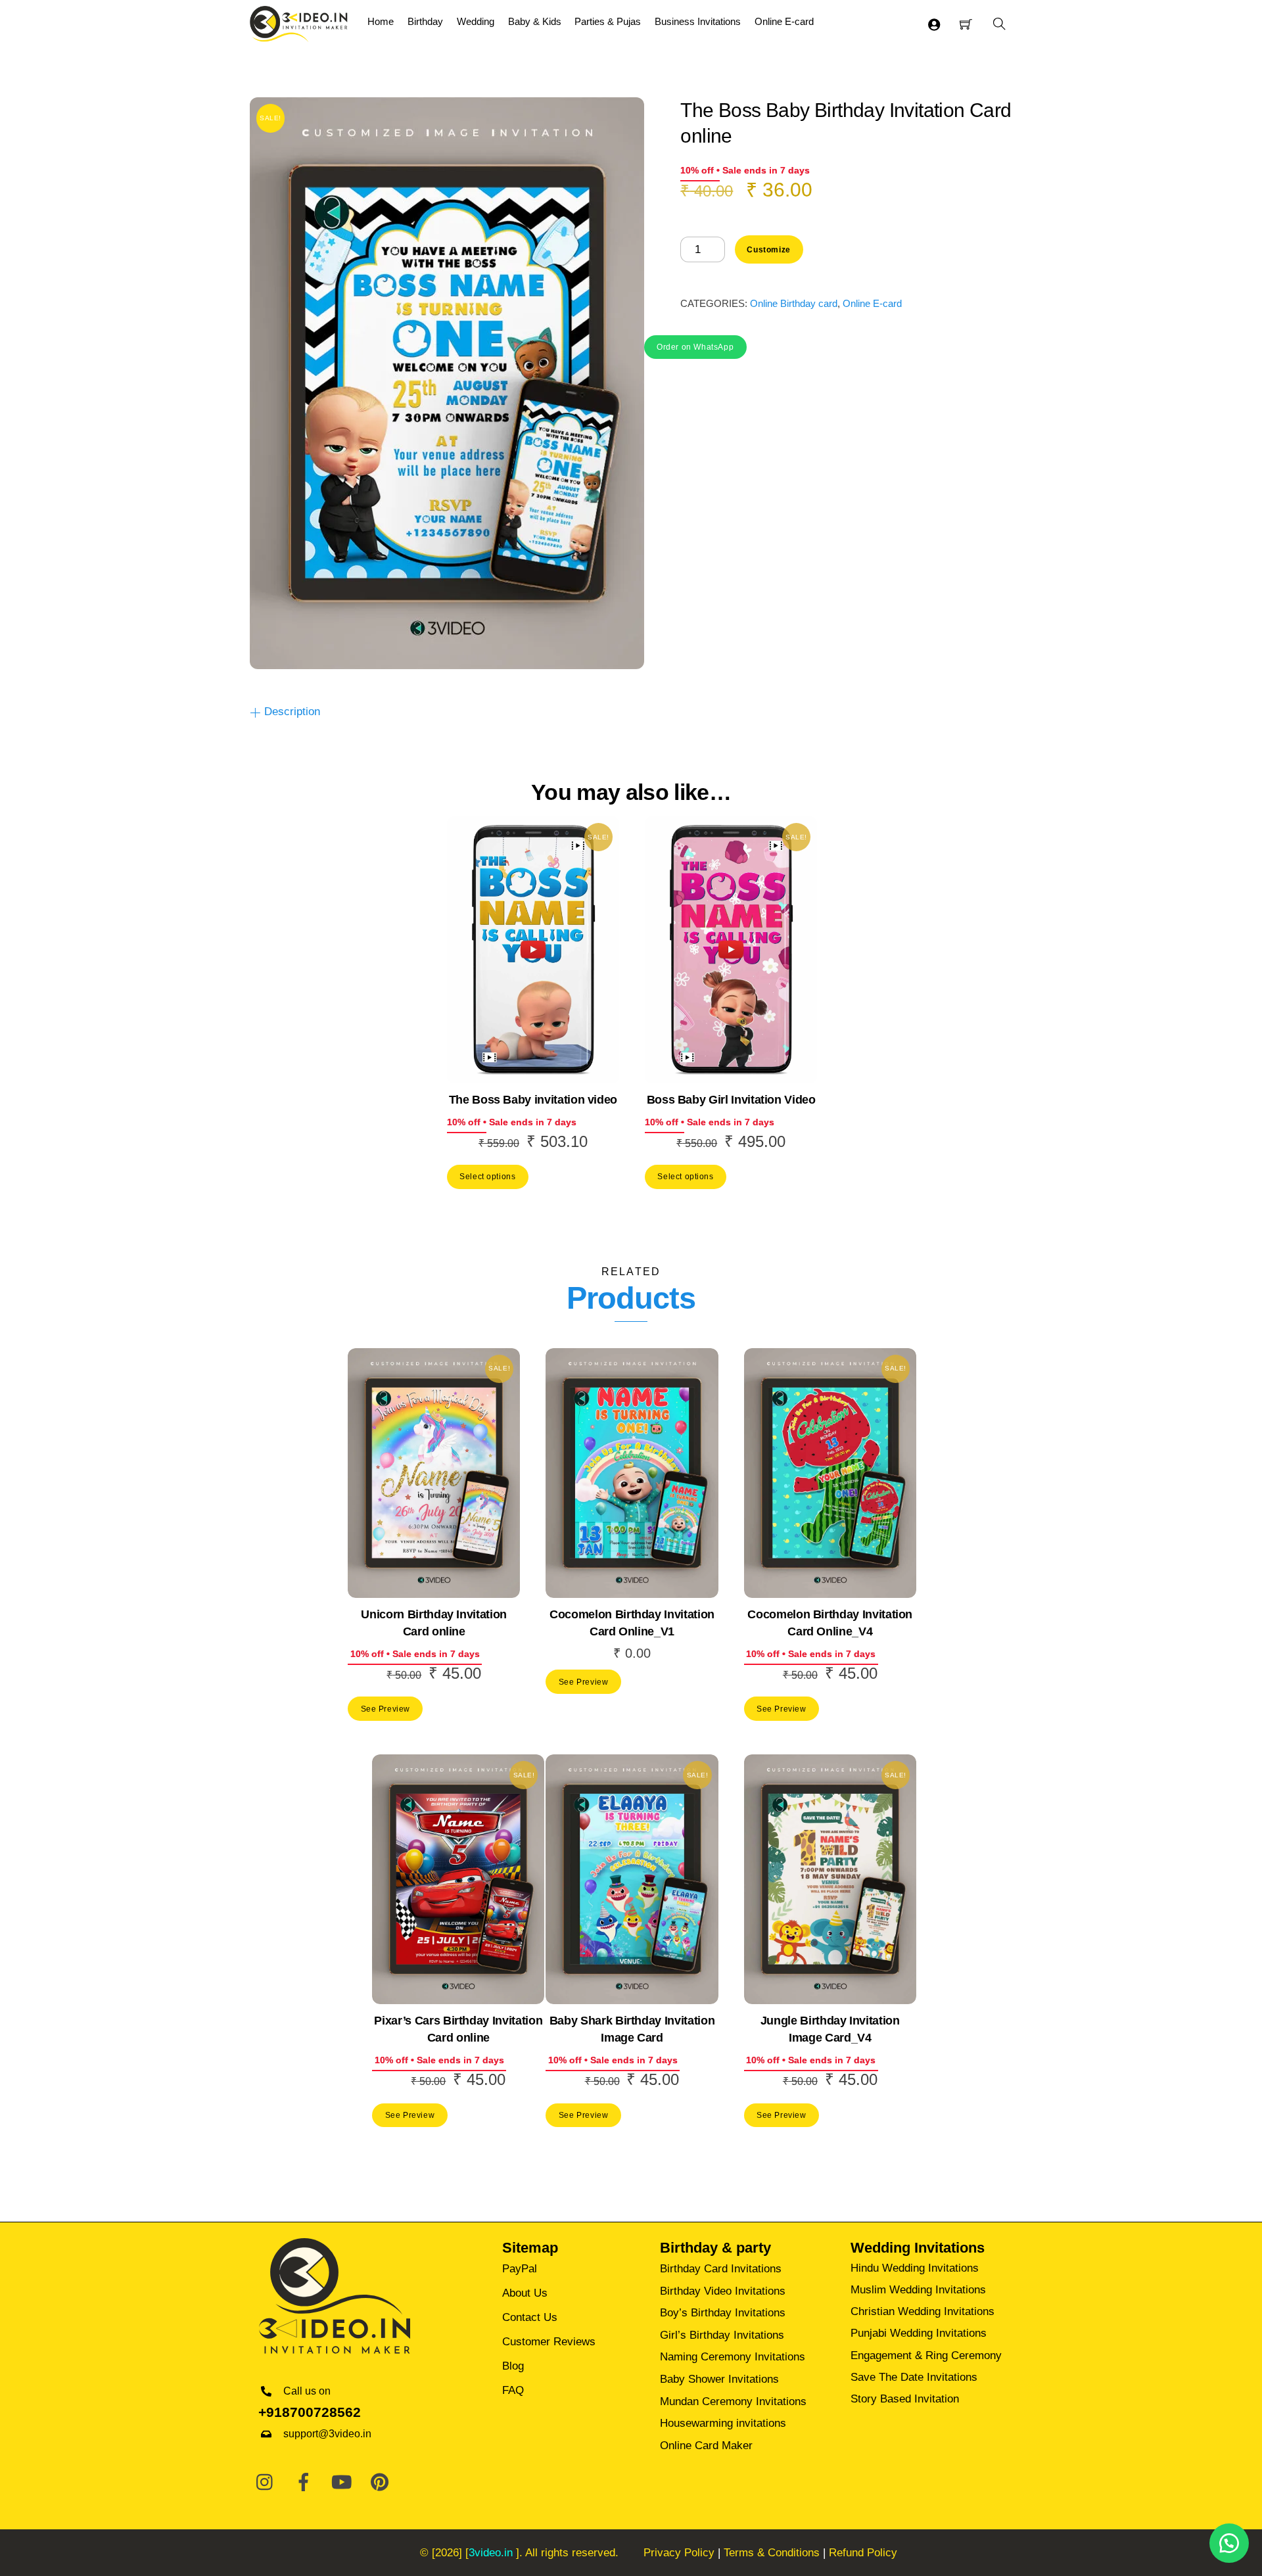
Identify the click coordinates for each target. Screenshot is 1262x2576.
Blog (513, 2366)
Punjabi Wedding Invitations (919, 2333)
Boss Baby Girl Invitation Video (731, 1100)
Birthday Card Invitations (721, 2269)
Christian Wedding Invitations (923, 2311)
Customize (768, 249)
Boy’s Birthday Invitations (723, 2313)
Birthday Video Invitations (723, 2291)
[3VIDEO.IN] (299, 22)
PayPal (520, 2269)
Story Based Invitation (905, 2399)
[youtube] (342, 2483)
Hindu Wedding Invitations (915, 2268)
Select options (487, 1176)
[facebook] (304, 2483)
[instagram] (266, 2483)
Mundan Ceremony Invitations (733, 2401)
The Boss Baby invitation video (533, 1100)
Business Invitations (698, 21)
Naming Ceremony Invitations (733, 2357)
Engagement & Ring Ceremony (926, 2355)
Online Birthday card (794, 303)
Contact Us (530, 2317)
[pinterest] (380, 2483)
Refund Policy (863, 2553)
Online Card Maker (706, 2446)
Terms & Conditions (772, 2553)
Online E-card (784, 21)
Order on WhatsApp (695, 347)
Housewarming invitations (723, 2423)
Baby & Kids (535, 21)
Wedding (476, 21)
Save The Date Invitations (914, 2377)
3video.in (491, 2553)
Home (381, 21)
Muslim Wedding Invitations (918, 2290)
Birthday (425, 21)
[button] (695, 346)
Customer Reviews (549, 2342)
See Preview (386, 1709)
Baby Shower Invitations (719, 2379)
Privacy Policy (679, 2553)
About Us (525, 2293)
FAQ (513, 2390)
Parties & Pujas (608, 21)
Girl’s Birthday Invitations (722, 2335)
